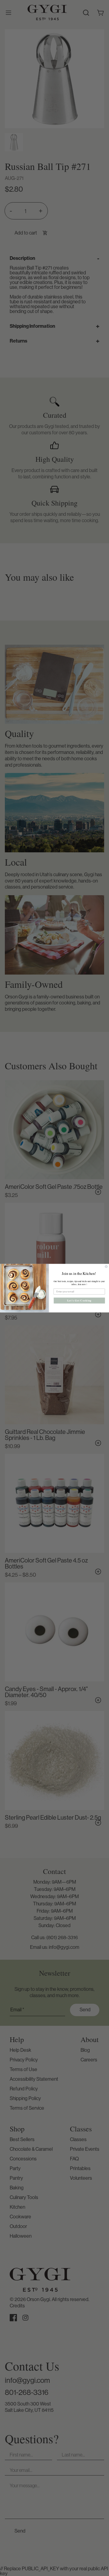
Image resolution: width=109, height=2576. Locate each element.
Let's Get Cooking (79, 1300)
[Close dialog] (106, 1266)
